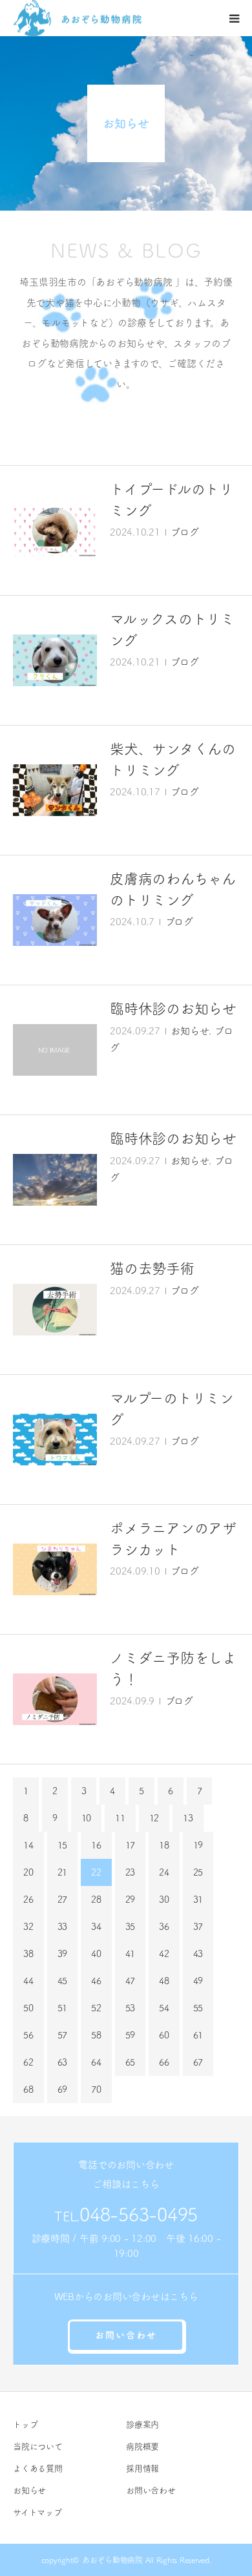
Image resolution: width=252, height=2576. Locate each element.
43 (198, 1954)
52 (96, 2008)
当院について (38, 2446)
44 (28, 1981)
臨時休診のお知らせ (173, 1009)
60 (164, 2035)
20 (28, 1872)
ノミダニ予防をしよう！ (173, 1669)
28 (96, 1900)
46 (96, 1981)
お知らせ (190, 1031)
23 (131, 1872)
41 (131, 1954)
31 (198, 1900)
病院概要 (142, 2446)
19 (198, 1845)
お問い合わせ (126, 2335)
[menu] (234, 18)
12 (154, 1818)
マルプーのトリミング (172, 1409)
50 (28, 2008)
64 (96, 2062)
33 (63, 1927)
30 (164, 1900)
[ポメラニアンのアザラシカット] (55, 1569)
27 (63, 1900)
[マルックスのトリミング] (55, 660)
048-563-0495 (139, 2214)
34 (96, 1927)
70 (96, 2089)
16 (96, 1845)
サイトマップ (37, 2512)
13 (188, 1818)
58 (96, 2035)
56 (28, 2035)
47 (131, 1981)
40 (96, 1954)
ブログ (184, 532)
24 (164, 1872)
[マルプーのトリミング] (55, 1440)
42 (164, 1954)
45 (63, 1981)
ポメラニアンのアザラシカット (173, 1539)
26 (28, 1900)
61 (198, 2035)
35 (131, 1927)
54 (164, 2008)
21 (63, 1872)
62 (28, 2062)
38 (28, 1954)
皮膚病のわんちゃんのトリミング (173, 889)
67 (198, 2062)
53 (131, 2008)
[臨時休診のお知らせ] (55, 1050)
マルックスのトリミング (172, 630)
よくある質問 (38, 2468)
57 (63, 2035)
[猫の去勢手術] (55, 1310)
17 (131, 1845)
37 (198, 1927)
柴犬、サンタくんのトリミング (173, 759)
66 (164, 2062)
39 (63, 1954)
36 (164, 1927)
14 (28, 1845)
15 (63, 1845)
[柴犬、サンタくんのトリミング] (55, 790)
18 (164, 1845)
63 (63, 2062)
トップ (25, 2424)
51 (63, 2008)
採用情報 (142, 2468)
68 (28, 2089)
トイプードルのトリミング (172, 500)
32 (28, 1927)
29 (131, 1900)
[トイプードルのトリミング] (55, 530)
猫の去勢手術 (152, 1268)
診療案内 (142, 2424)
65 (131, 2062)
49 (198, 1981)
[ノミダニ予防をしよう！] (55, 1699)
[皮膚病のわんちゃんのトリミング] (55, 920)
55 (198, 2008)
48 (164, 1981)
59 (131, 2035)
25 (198, 1872)
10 (87, 1818)
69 (63, 2089)
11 (120, 1818)
